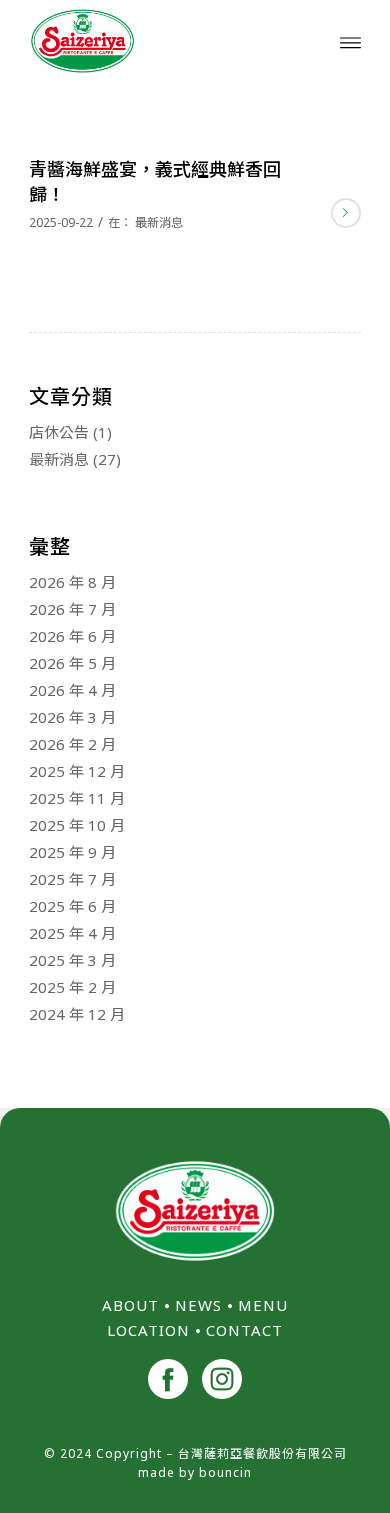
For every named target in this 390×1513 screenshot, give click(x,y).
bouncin (225, 1472)
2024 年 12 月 (77, 1014)
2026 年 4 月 (72, 690)
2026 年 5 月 (72, 663)
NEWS (198, 1305)
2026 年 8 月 (72, 582)
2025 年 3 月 (72, 960)
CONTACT (244, 1330)
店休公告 (59, 432)
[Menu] (350, 41)
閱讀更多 (346, 213)
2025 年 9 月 (72, 852)
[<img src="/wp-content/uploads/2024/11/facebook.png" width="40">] (168, 1381)
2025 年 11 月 (77, 798)
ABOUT (130, 1305)
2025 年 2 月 (72, 987)
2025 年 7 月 (72, 879)
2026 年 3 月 (72, 717)
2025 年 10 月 (77, 825)
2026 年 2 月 (72, 744)
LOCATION (148, 1330)
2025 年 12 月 (77, 771)
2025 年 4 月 (72, 933)
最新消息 (159, 222)
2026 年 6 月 (72, 636)
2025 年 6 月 (72, 906)
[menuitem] (350, 41)
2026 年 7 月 (72, 609)
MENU (263, 1305)
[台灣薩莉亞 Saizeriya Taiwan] (161, 41)
